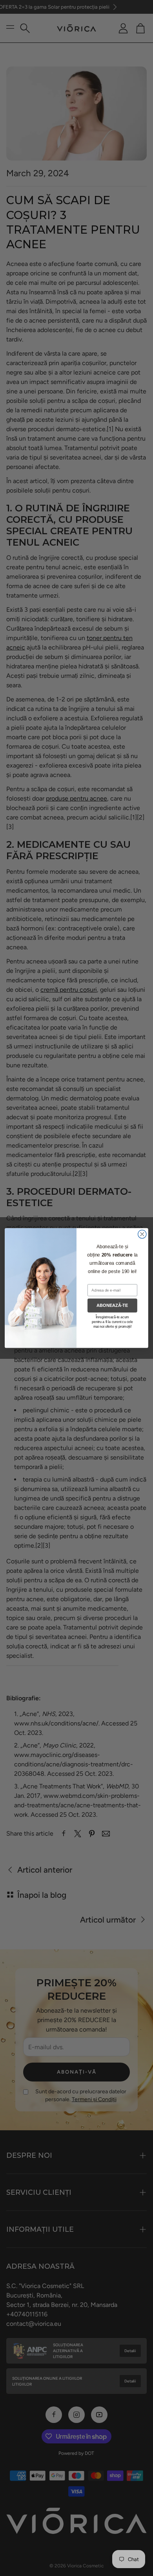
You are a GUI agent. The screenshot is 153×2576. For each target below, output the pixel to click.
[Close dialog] (142, 1234)
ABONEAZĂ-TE (112, 1305)
